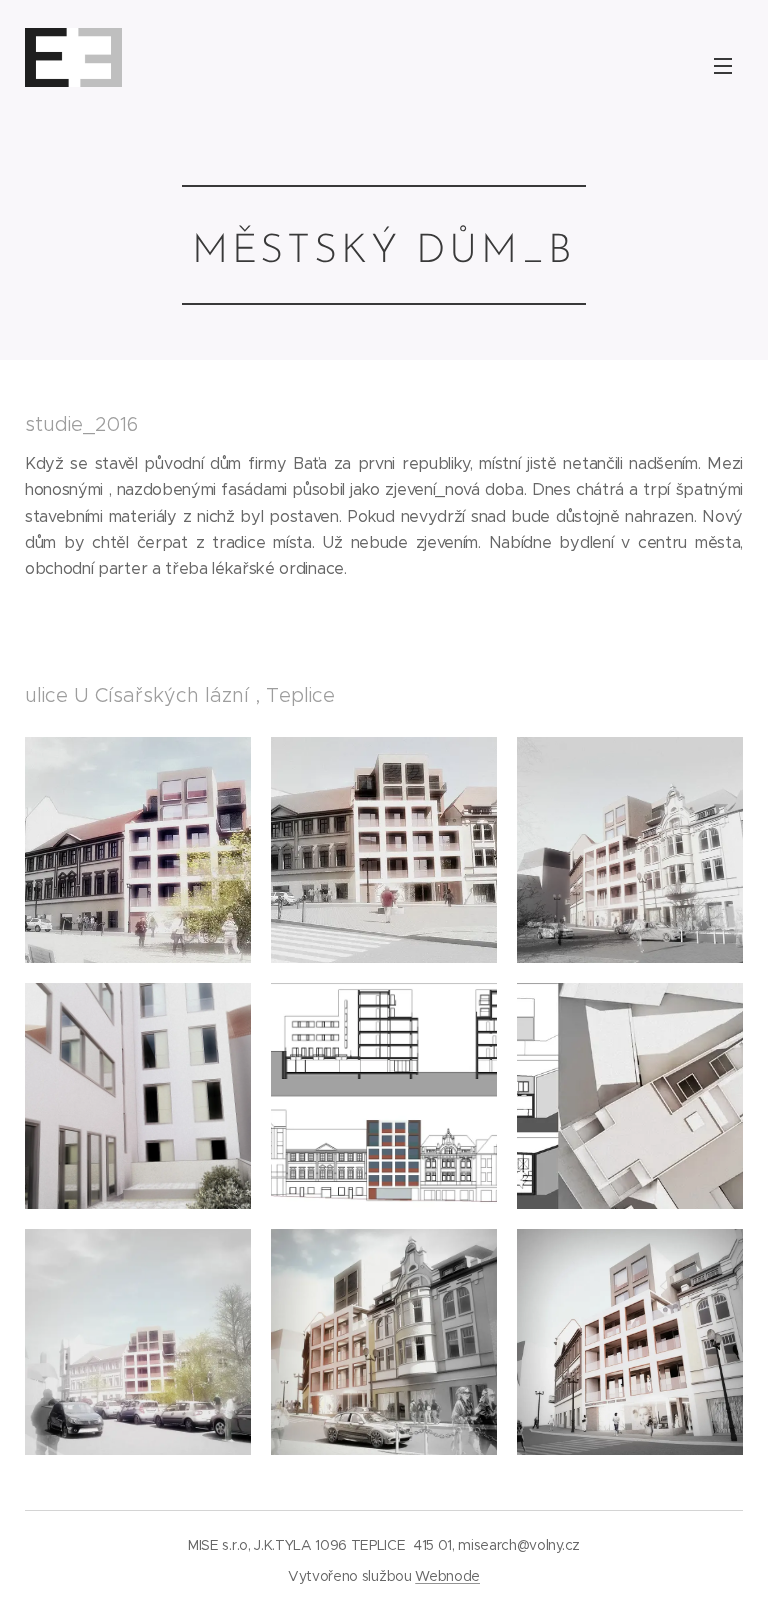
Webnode (447, 1576)
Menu (723, 65)
